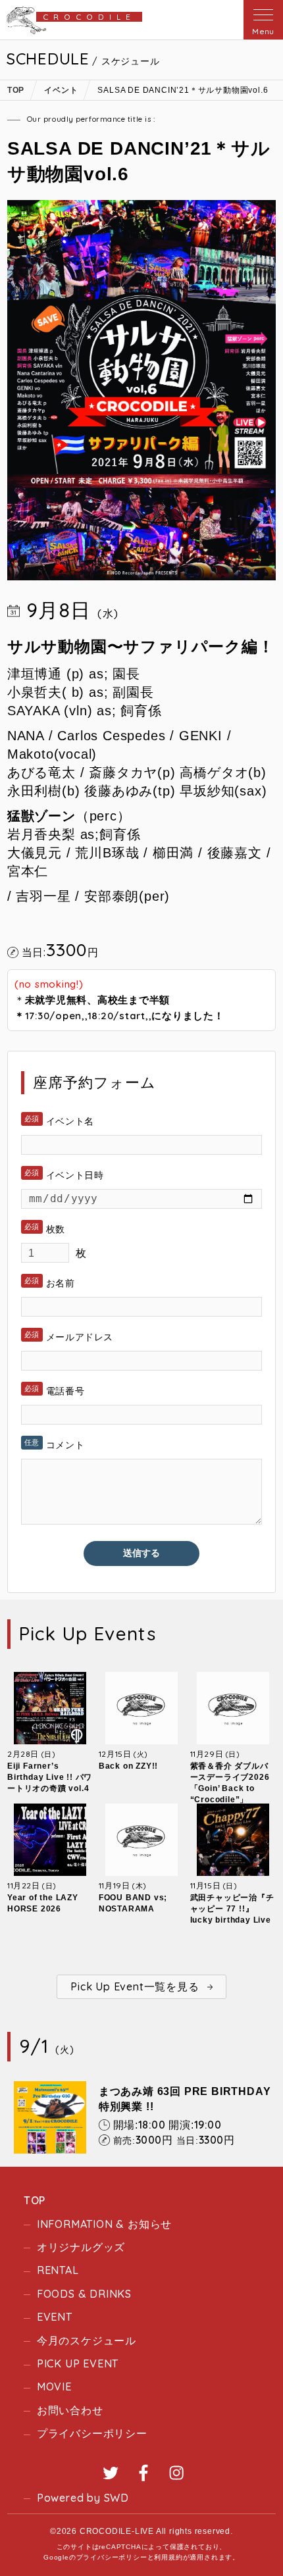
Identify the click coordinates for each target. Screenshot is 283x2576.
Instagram (176, 2473)
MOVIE (54, 2387)
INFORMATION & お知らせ (104, 2224)
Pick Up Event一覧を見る (135, 1986)
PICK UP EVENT (78, 2363)
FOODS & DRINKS (84, 2294)
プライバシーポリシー (92, 2433)
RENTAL (58, 2270)
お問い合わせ (70, 2410)
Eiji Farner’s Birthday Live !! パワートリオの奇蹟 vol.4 (50, 1777)
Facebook (143, 2473)
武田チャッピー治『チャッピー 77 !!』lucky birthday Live (232, 1909)
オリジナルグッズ (81, 2247)
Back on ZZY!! (128, 1766)
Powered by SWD (83, 2498)
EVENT (55, 2317)
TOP (35, 2200)
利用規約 (168, 2557)
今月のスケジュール (87, 2340)
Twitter (111, 2473)
